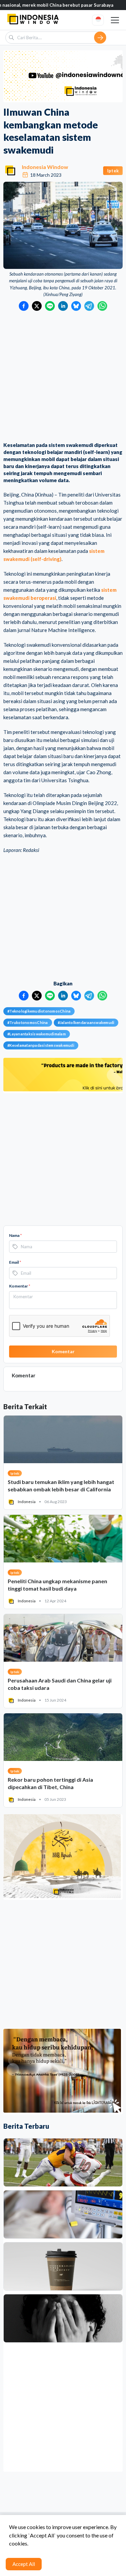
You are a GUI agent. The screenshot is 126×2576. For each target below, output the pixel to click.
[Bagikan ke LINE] (50, 306)
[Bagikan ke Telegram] (89, 306)
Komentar (20, 1286)
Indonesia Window (45, 167)
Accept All (24, 2564)
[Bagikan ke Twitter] (37, 306)
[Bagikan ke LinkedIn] (63, 306)
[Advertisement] (63, 377)
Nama (15, 1235)
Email (15, 1262)
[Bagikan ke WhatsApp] (102, 306)
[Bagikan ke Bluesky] (76, 306)
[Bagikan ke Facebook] (24, 306)
